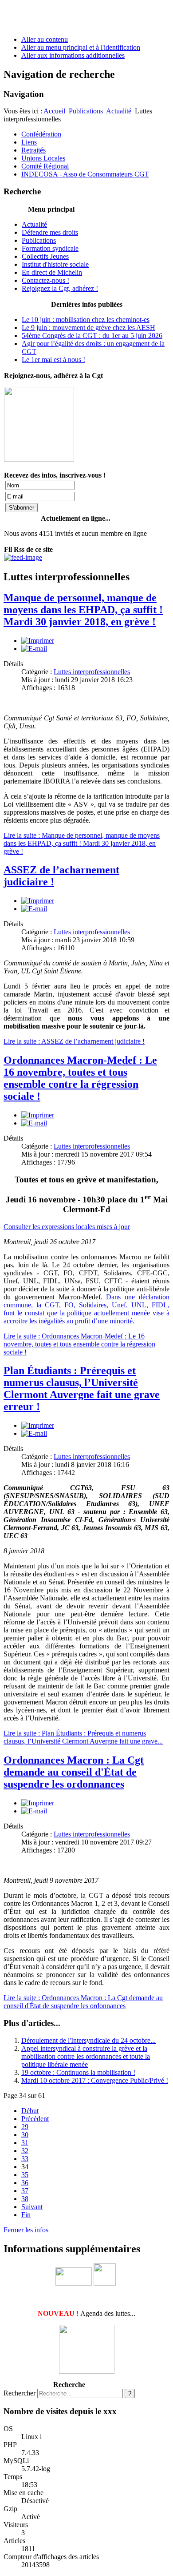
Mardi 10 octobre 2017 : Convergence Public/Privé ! (95, 2080)
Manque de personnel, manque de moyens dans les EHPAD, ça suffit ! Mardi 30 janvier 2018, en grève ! (83, 610)
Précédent (35, 2119)
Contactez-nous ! (45, 280)
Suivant (32, 2207)
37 (25, 2191)
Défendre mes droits (50, 232)
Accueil (54, 111)
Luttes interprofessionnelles (92, 672)
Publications (86, 111)
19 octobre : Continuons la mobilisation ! (78, 2072)
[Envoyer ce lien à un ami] (34, 649)
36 (25, 2183)
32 (25, 2151)
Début (30, 2111)
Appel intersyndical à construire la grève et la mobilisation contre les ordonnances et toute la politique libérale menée (86, 2056)
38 (25, 2199)
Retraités (33, 150)
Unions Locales (43, 158)
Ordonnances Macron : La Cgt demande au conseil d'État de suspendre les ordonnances (74, 1772)
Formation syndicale (50, 248)
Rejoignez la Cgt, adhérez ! (60, 288)
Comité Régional (45, 166)
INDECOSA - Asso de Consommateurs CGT (85, 174)
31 (25, 2143)
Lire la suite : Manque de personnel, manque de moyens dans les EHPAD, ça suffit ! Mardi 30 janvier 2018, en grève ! (82, 843)
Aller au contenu (45, 39)
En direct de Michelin (52, 272)
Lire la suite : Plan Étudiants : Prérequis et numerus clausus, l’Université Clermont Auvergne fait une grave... (83, 1737)
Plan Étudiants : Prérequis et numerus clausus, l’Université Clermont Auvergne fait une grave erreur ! (82, 1388)
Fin (26, 2215)
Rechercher (20, 2393)
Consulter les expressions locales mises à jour (67, 1227)
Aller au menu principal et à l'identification (81, 47)
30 (25, 2135)
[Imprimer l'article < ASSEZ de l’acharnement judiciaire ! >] (38, 901)
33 (25, 2159)
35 (25, 2175)
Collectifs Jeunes (45, 256)
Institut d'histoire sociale (55, 264)
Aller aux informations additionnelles (73, 55)
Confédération (41, 134)
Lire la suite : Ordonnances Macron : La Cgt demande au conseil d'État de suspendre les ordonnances (83, 2002)
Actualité (119, 111)
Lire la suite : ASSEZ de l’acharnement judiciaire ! (74, 1041)
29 (25, 2127)
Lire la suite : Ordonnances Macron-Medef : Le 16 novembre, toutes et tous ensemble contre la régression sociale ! (79, 1344)
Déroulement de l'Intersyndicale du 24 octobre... (88, 2040)
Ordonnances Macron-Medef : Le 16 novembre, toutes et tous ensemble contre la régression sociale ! (80, 1078)
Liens (29, 142)
